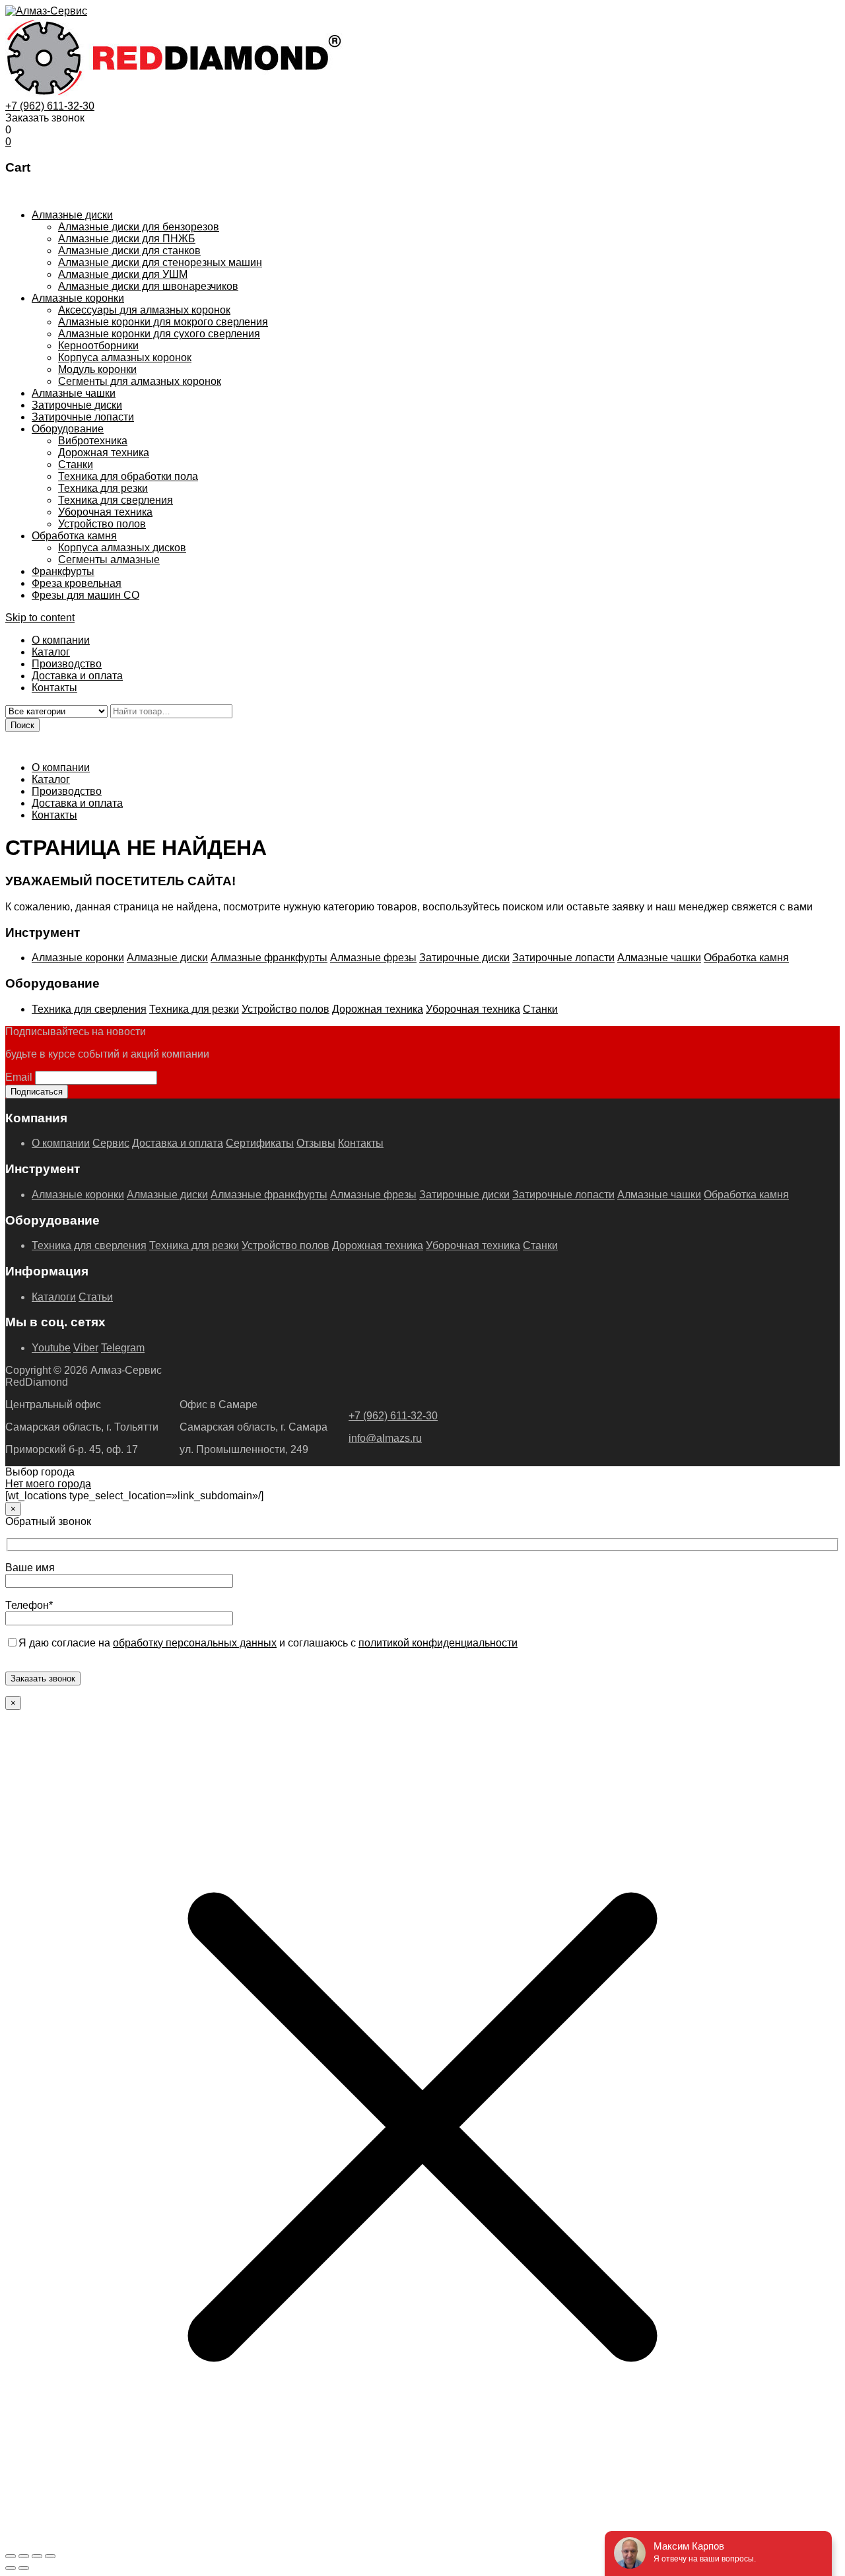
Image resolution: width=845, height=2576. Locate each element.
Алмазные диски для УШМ (123, 274)
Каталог (51, 652)
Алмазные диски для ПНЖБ (127, 239)
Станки (76, 464)
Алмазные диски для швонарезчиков (148, 286)
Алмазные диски (72, 215)
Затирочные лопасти (83, 417)
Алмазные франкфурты (269, 958)
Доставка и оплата (77, 676)
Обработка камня (74, 536)
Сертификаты (260, 1143)
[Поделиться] (37, 2556)
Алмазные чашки (74, 393)
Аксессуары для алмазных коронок (144, 310)
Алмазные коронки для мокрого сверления (163, 322)
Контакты (54, 688)
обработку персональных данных (195, 1643)
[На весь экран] (24, 2556)
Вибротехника (93, 441)
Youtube (51, 1348)
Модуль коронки (97, 369)
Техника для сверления (116, 500)
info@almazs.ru (385, 1438)
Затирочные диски (77, 405)
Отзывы (316, 1143)
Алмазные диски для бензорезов (139, 227)
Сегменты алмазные (109, 559)
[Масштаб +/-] (11, 2556)
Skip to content (40, 618)
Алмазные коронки (78, 298)
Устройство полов (102, 524)
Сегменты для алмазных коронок (140, 381)
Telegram (123, 1348)
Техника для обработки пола (128, 476)
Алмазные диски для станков (129, 251)
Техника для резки (103, 488)
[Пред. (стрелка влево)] (11, 2568)
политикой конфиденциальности (438, 1643)
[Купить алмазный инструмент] (46, 11)
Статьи (96, 1297)
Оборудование (68, 429)
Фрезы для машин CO (85, 595)
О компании (61, 640)
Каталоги (54, 1297)
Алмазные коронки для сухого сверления (159, 334)
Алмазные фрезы (373, 958)
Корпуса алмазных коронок (125, 357)
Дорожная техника (104, 453)
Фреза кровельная (77, 583)
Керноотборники (98, 346)
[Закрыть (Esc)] (50, 2556)
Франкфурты (63, 571)
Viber (86, 1348)
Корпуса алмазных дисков (122, 548)
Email (19, 1077)
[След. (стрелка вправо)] (24, 2568)
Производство (67, 664)
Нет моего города (48, 1484)
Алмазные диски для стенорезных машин (160, 262)
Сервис (111, 1143)
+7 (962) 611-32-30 (50, 106)
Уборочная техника (105, 512)
